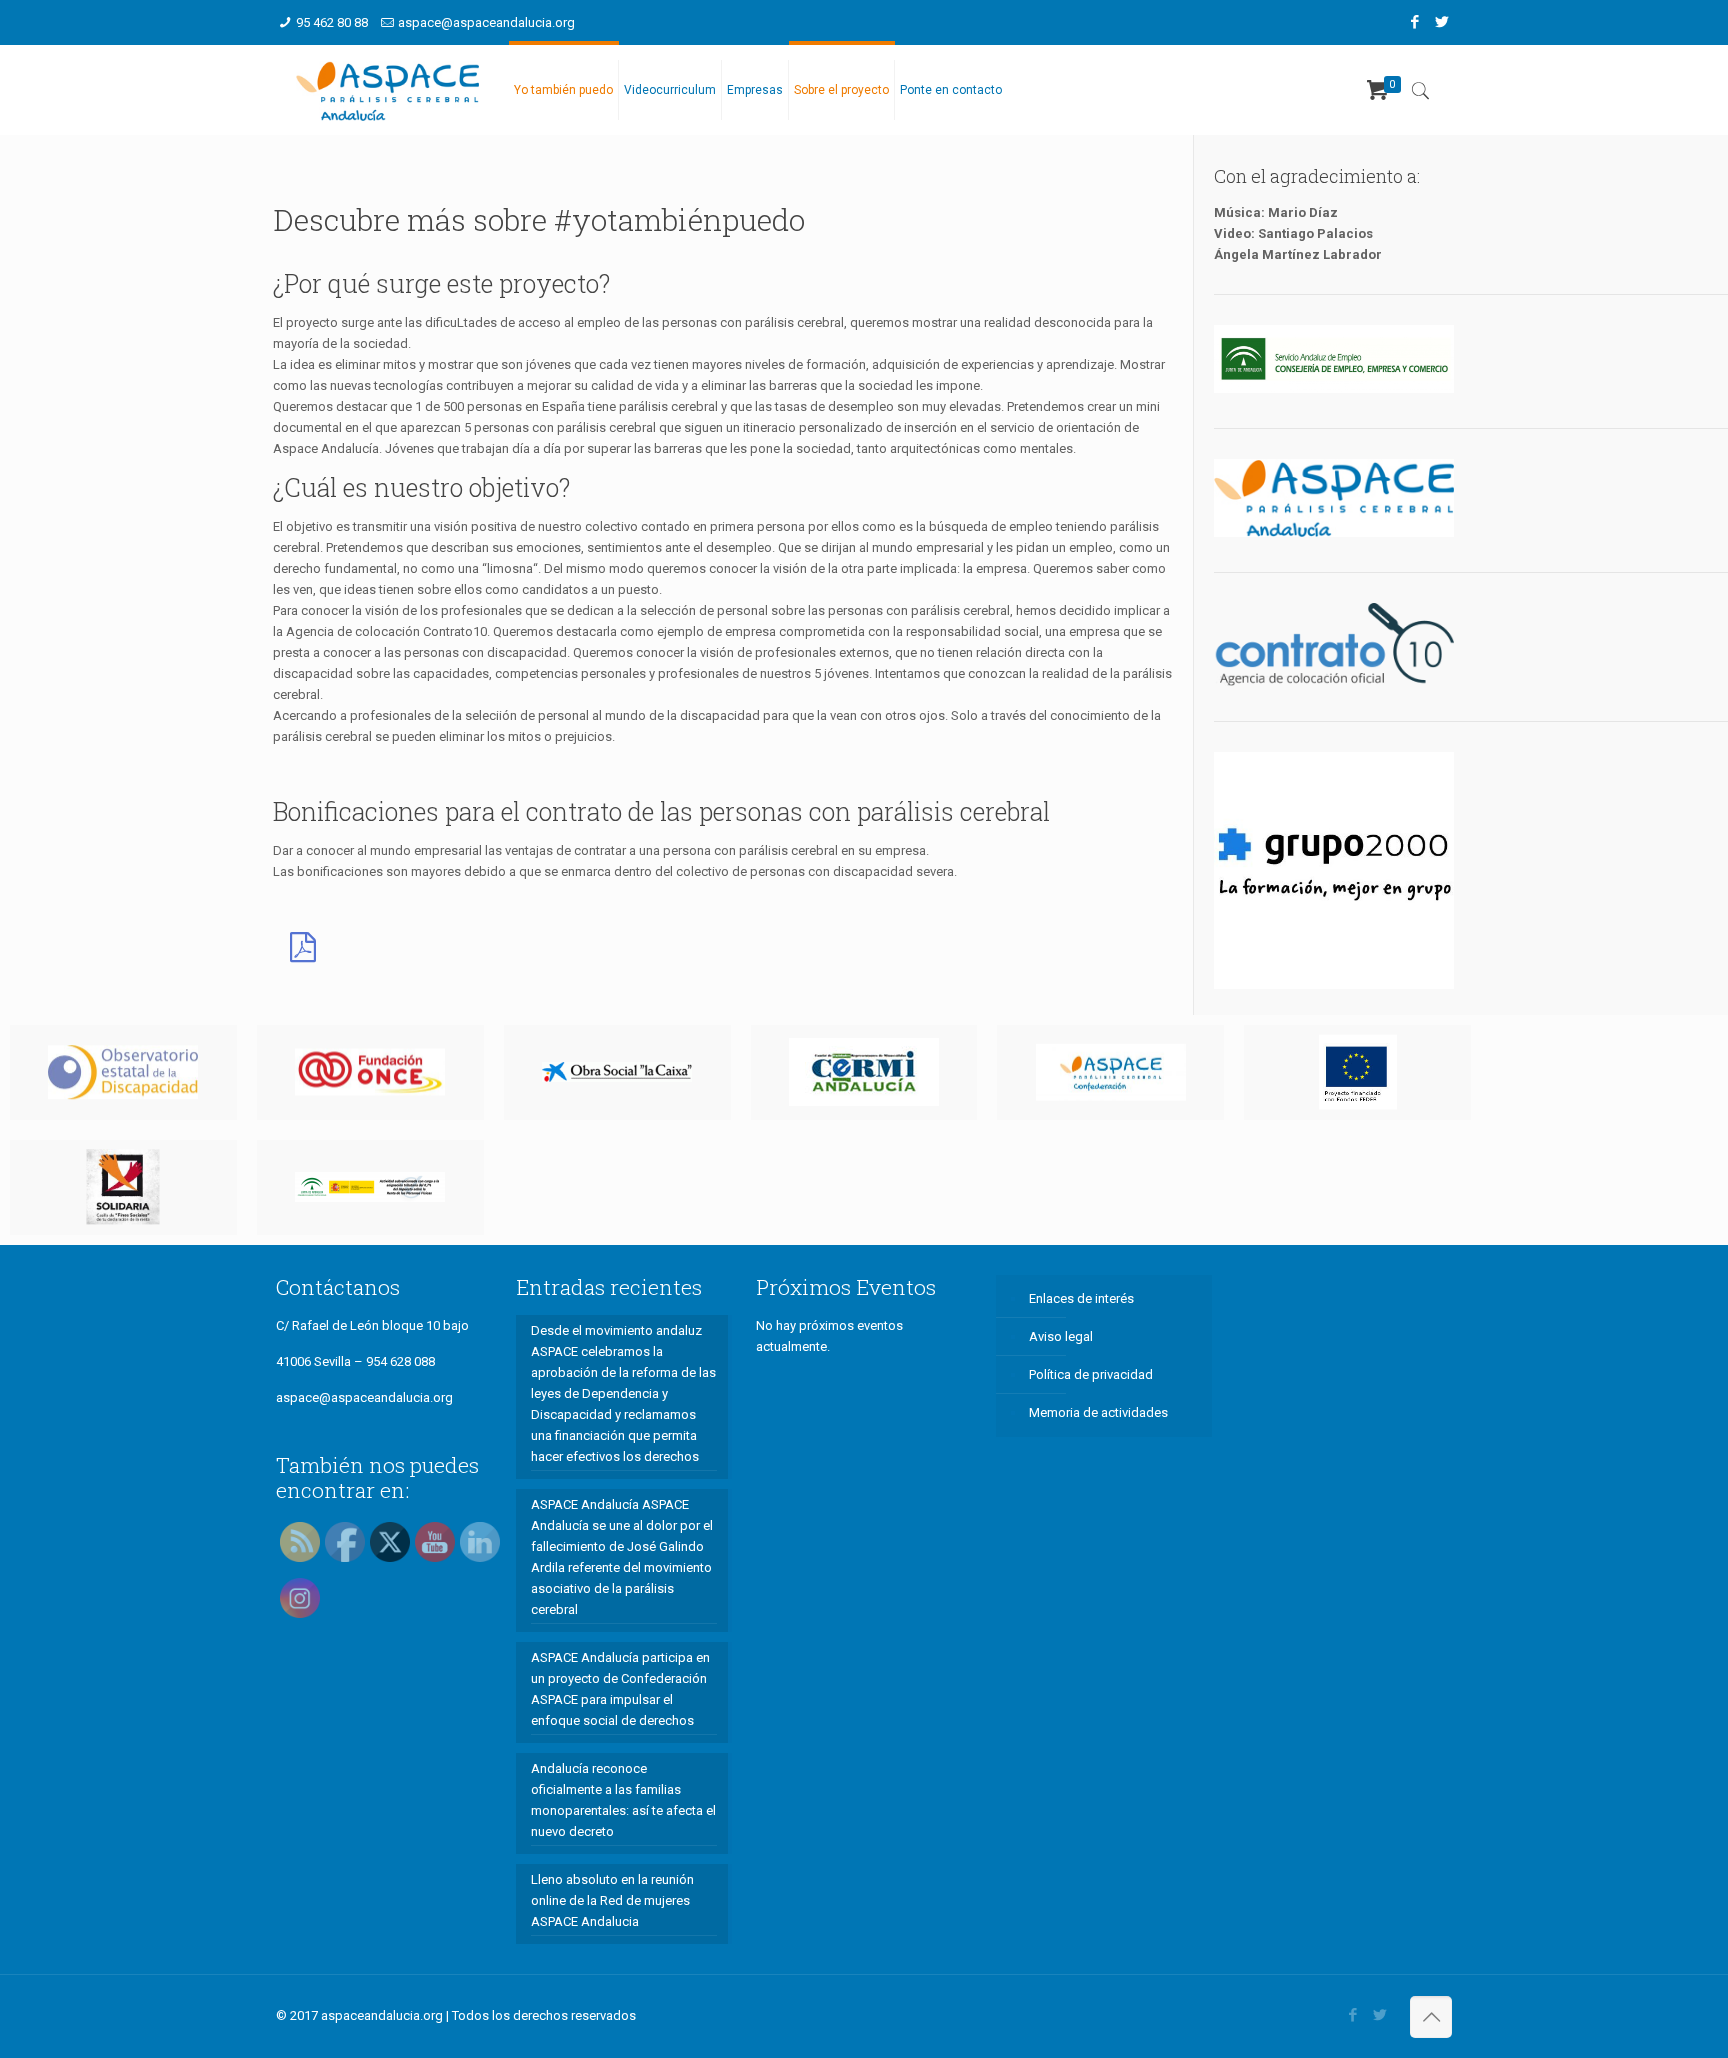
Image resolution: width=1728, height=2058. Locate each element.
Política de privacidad (1091, 1374)
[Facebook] (1414, 22)
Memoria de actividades (1098, 1412)
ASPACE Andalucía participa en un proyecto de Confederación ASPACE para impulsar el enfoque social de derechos (620, 1689)
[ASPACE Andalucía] (387, 90)
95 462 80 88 (332, 22)
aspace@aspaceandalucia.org (486, 22)
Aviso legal (1061, 1336)
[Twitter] (1441, 22)
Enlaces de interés (1081, 1298)
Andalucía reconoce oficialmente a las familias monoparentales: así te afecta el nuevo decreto (623, 1800)
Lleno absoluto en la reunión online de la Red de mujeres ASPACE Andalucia (612, 1900)
